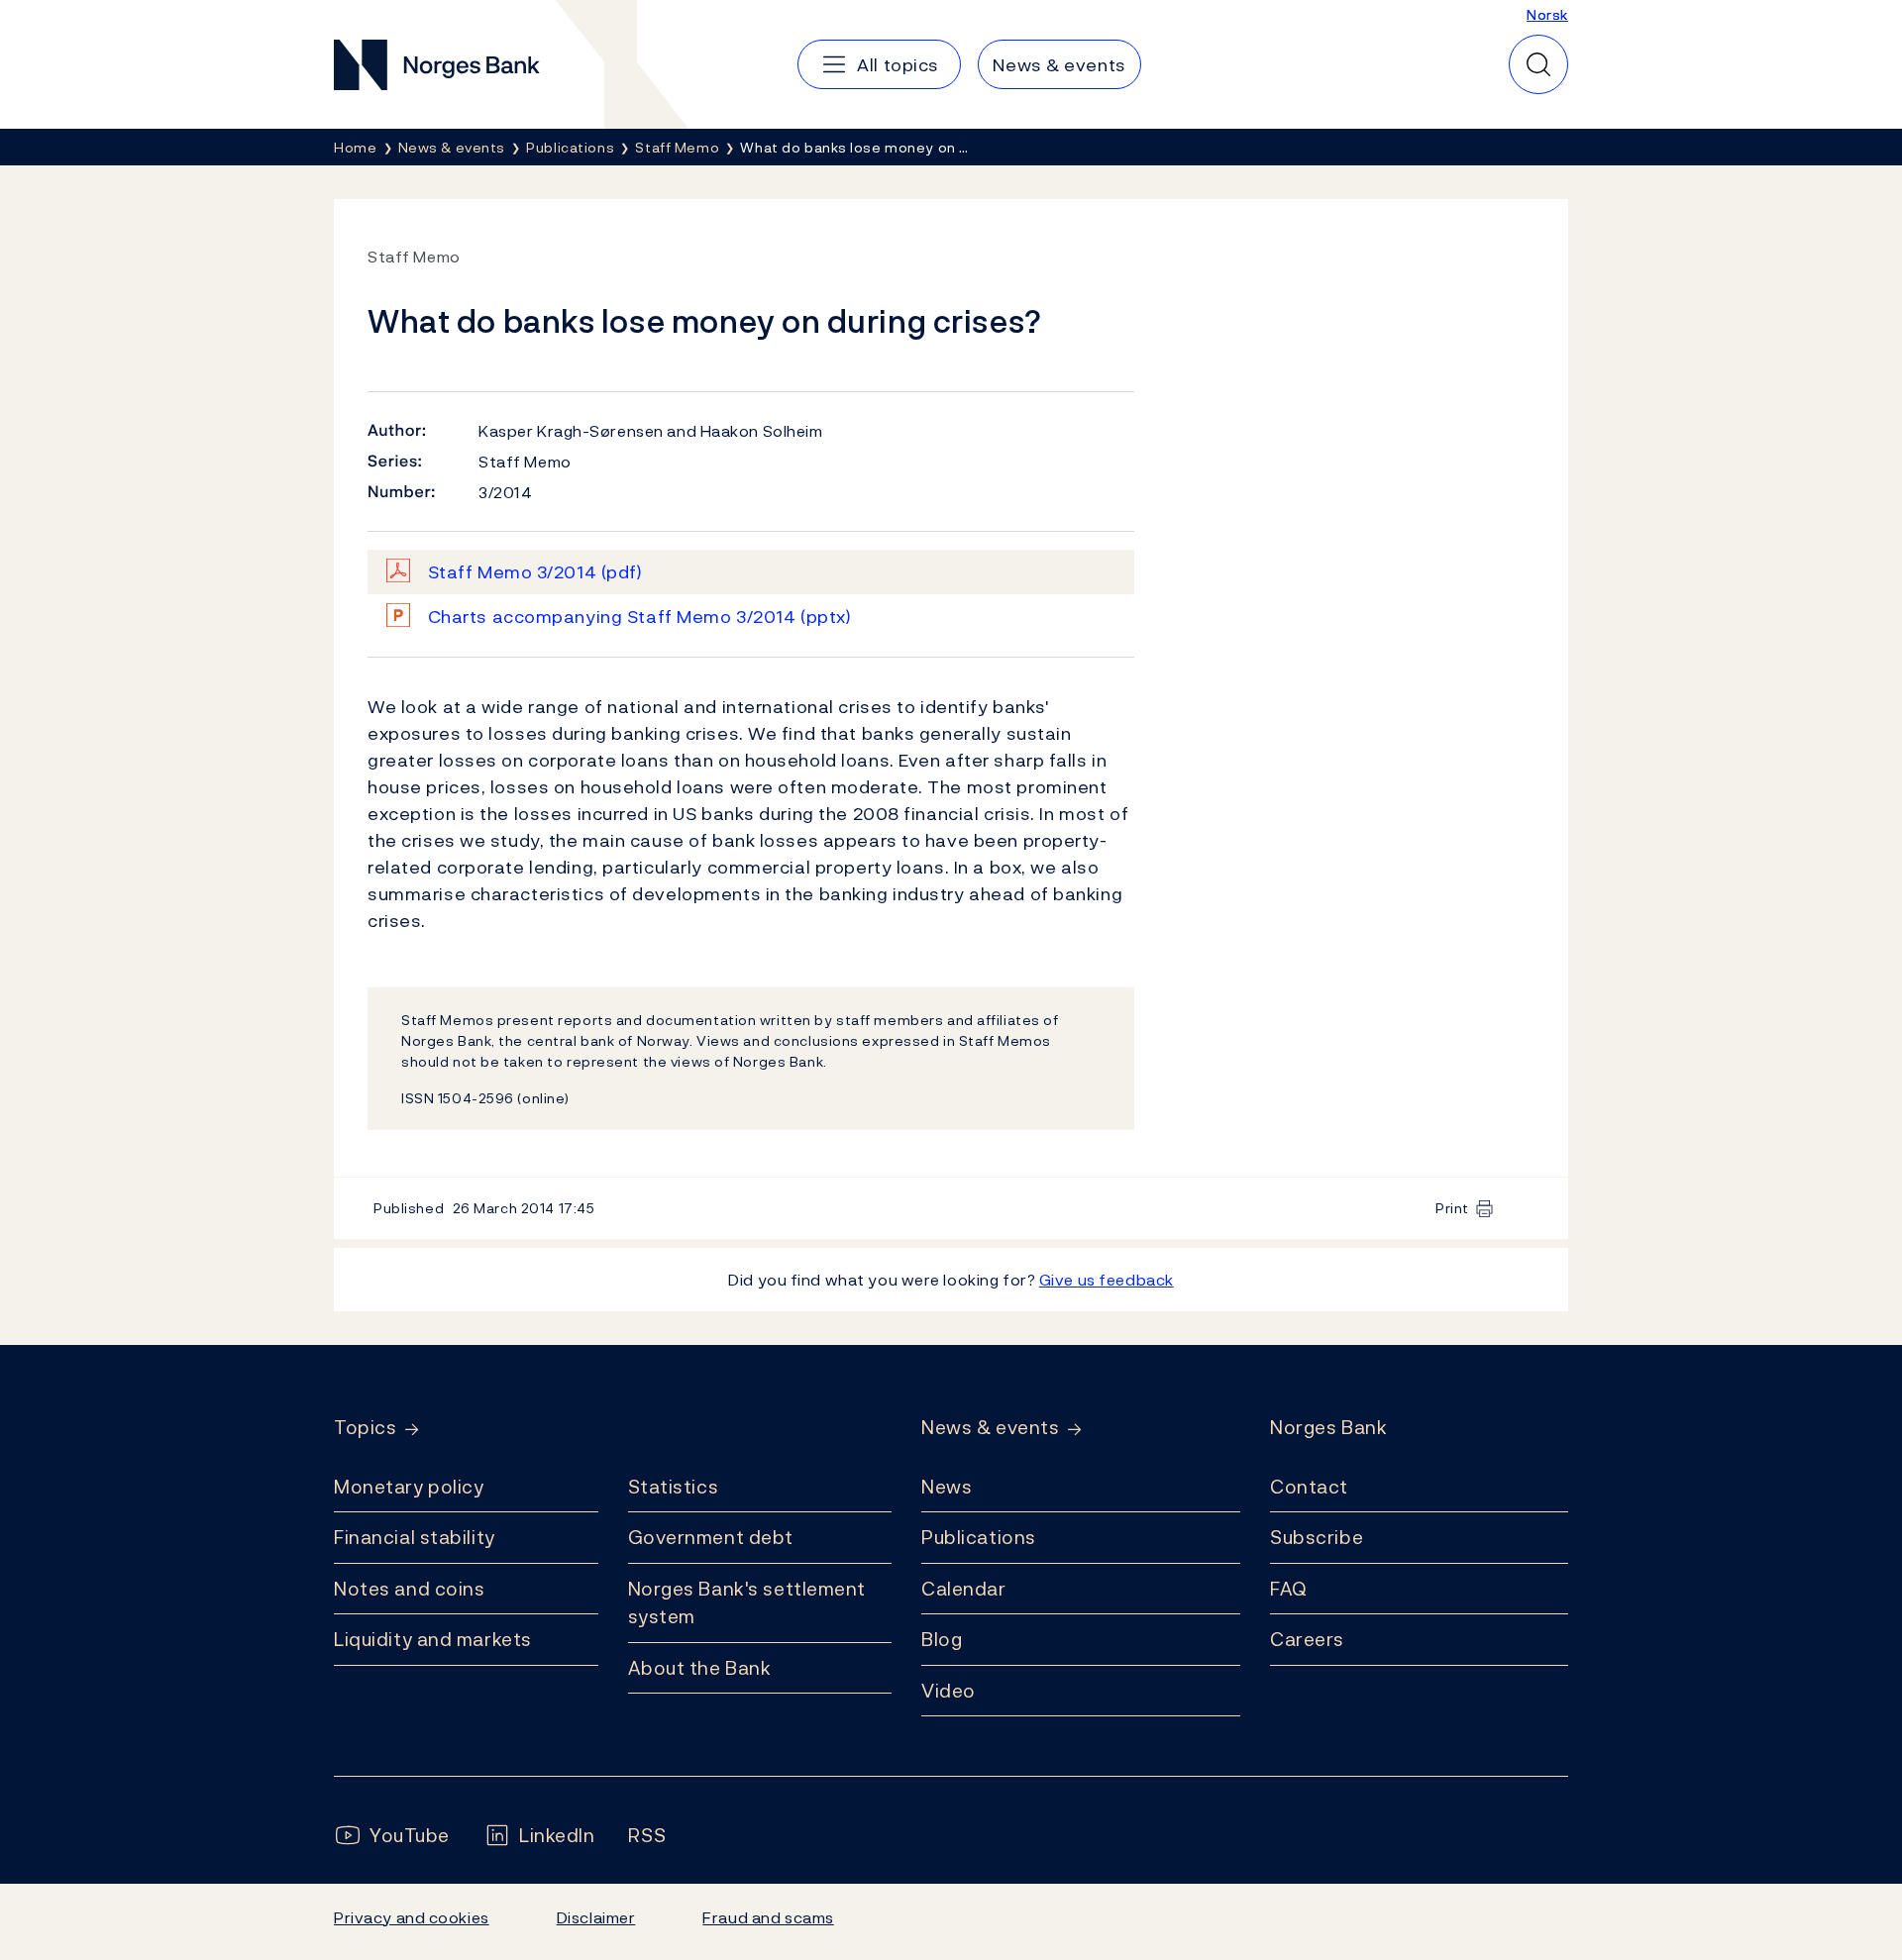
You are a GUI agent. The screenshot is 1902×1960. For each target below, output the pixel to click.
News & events (990, 1428)
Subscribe (1317, 1537)
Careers (1307, 1639)
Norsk (1547, 14)
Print (1452, 1208)
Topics (365, 1428)
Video (949, 1691)
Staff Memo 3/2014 (535, 572)
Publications (979, 1537)
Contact (1309, 1487)
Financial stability (415, 1537)
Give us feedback (1107, 1280)
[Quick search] (1538, 64)
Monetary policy (409, 1487)
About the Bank (700, 1668)
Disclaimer (596, 1917)
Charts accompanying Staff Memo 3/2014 (640, 617)
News (947, 1487)
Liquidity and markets (433, 1639)
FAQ (1289, 1589)
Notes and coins (409, 1589)
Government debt (711, 1537)
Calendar (964, 1589)
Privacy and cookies (412, 1917)
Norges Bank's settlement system (747, 1603)
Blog (942, 1639)
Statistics (674, 1487)
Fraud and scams (768, 1917)
